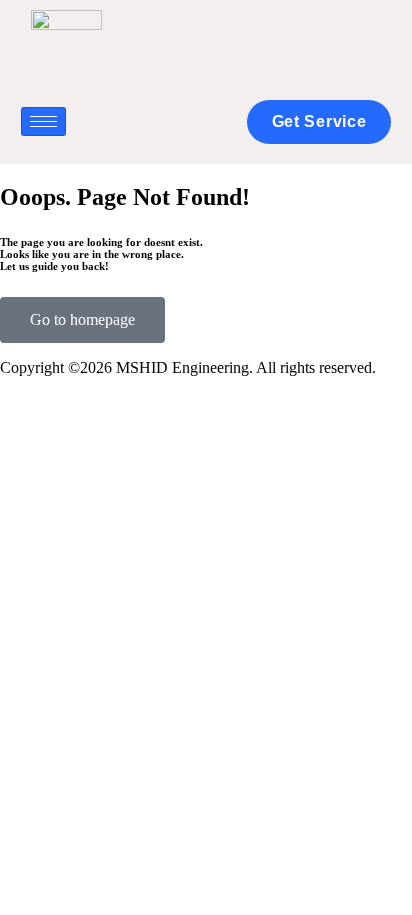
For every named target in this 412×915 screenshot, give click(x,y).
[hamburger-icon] (43, 121)
